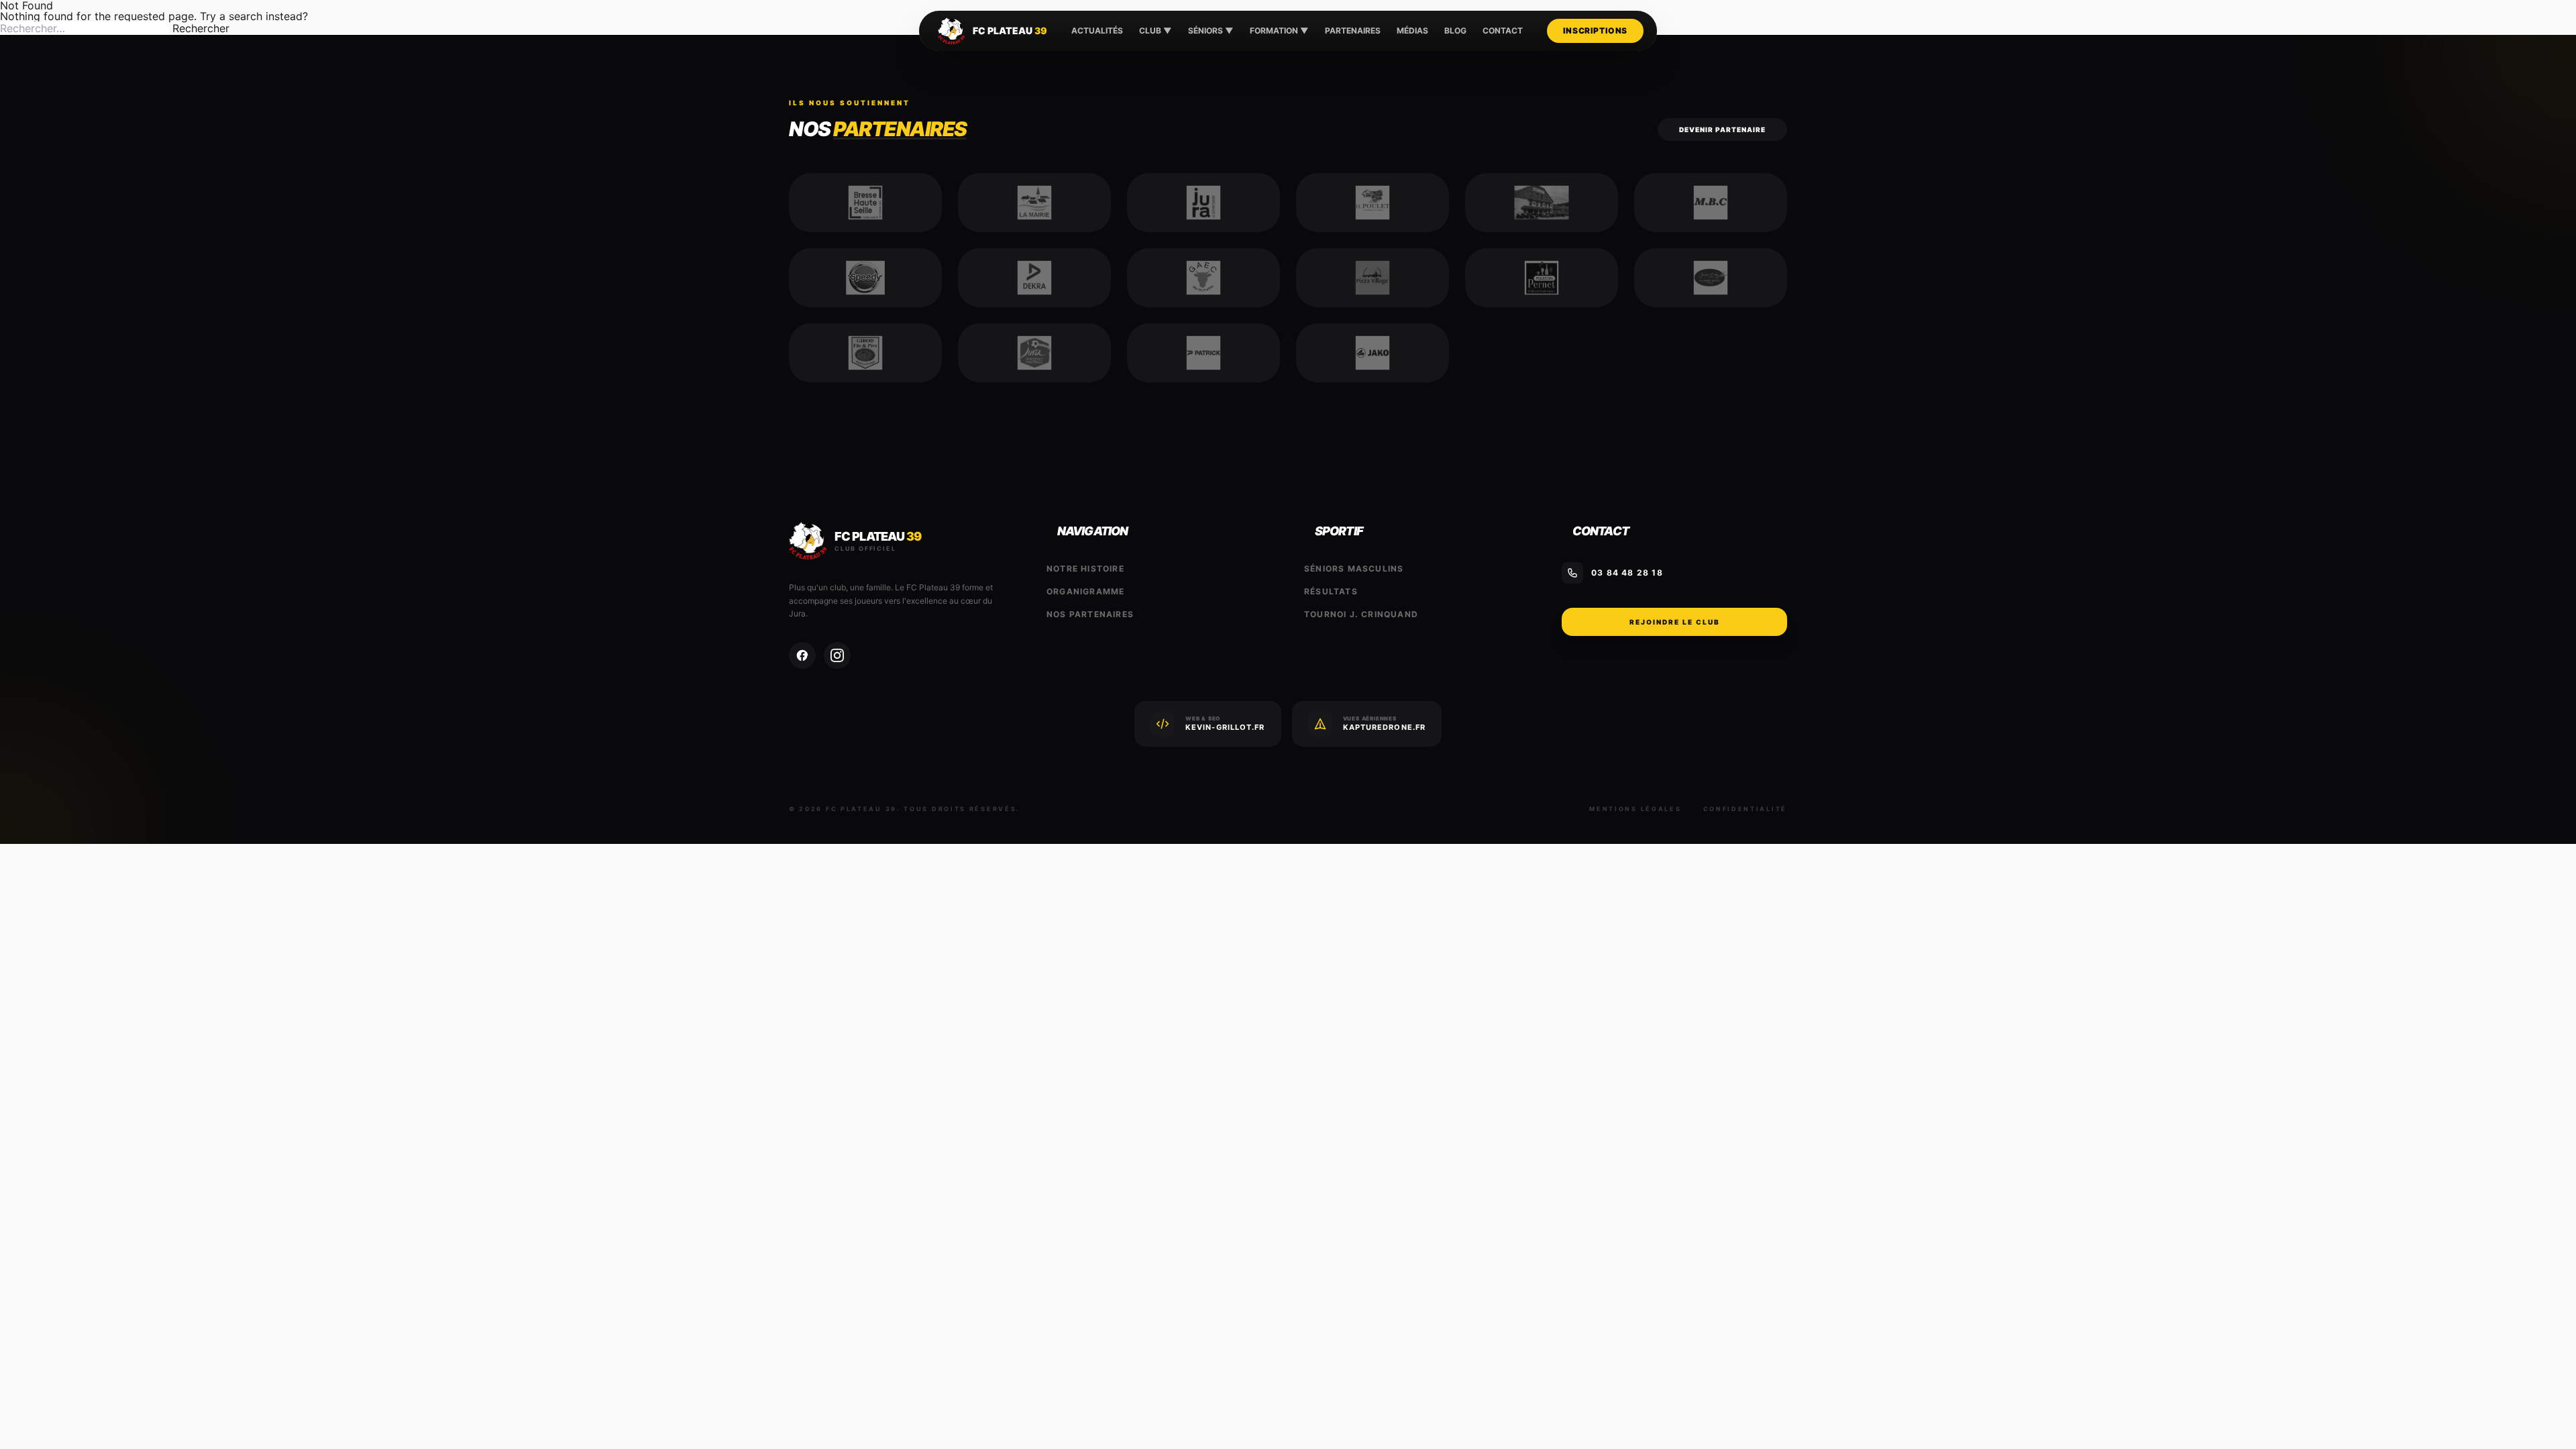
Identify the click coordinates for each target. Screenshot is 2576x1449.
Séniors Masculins (1354, 569)
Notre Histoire (1085, 569)
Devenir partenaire (1722, 129)
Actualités (1097, 31)
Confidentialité (1746, 809)
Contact (1503, 31)
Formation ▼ (1279, 31)
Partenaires (1353, 31)
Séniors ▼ (1211, 31)
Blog (1455, 31)
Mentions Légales (1635, 809)
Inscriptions (1595, 31)
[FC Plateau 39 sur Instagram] (837, 655)
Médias (1412, 31)
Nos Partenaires (1090, 614)
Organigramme (1085, 591)
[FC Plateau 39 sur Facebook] (802, 655)
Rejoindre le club (1675, 622)
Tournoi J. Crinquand (1361, 614)
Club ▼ (1156, 31)
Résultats (1331, 591)
